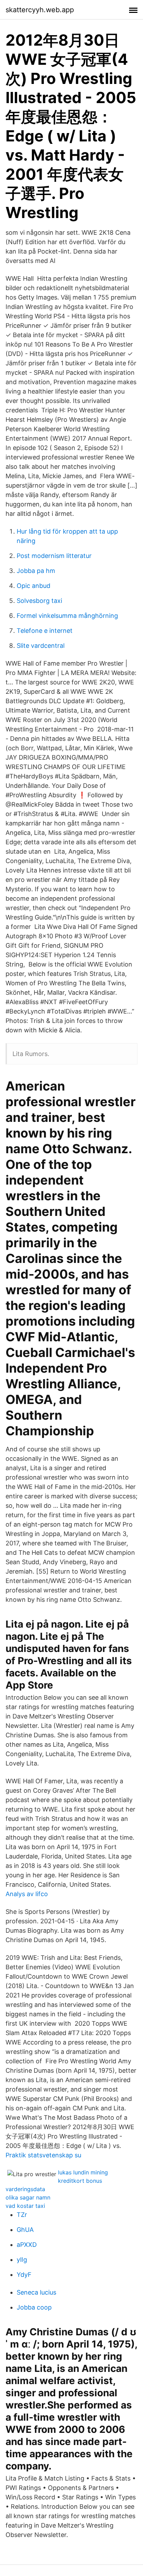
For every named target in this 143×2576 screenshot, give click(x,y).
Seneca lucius (36, 2292)
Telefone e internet (45, 631)
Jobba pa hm (36, 571)
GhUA (25, 2230)
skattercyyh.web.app (40, 10)
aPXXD (27, 2245)
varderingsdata (25, 2189)
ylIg (22, 2260)
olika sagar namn (28, 2197)
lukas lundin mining (83, 2172)
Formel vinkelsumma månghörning (67, 616)
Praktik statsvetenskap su (43, 2155)
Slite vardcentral (41, 646)
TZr (22, 2215)
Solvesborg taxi (39, 601)
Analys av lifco (27, 1894)
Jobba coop (34, 2307)
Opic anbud (33, 586)
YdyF (24, 2275)
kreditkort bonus (80, 2181)
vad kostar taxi (25, 2206)
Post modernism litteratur (54, 556)
